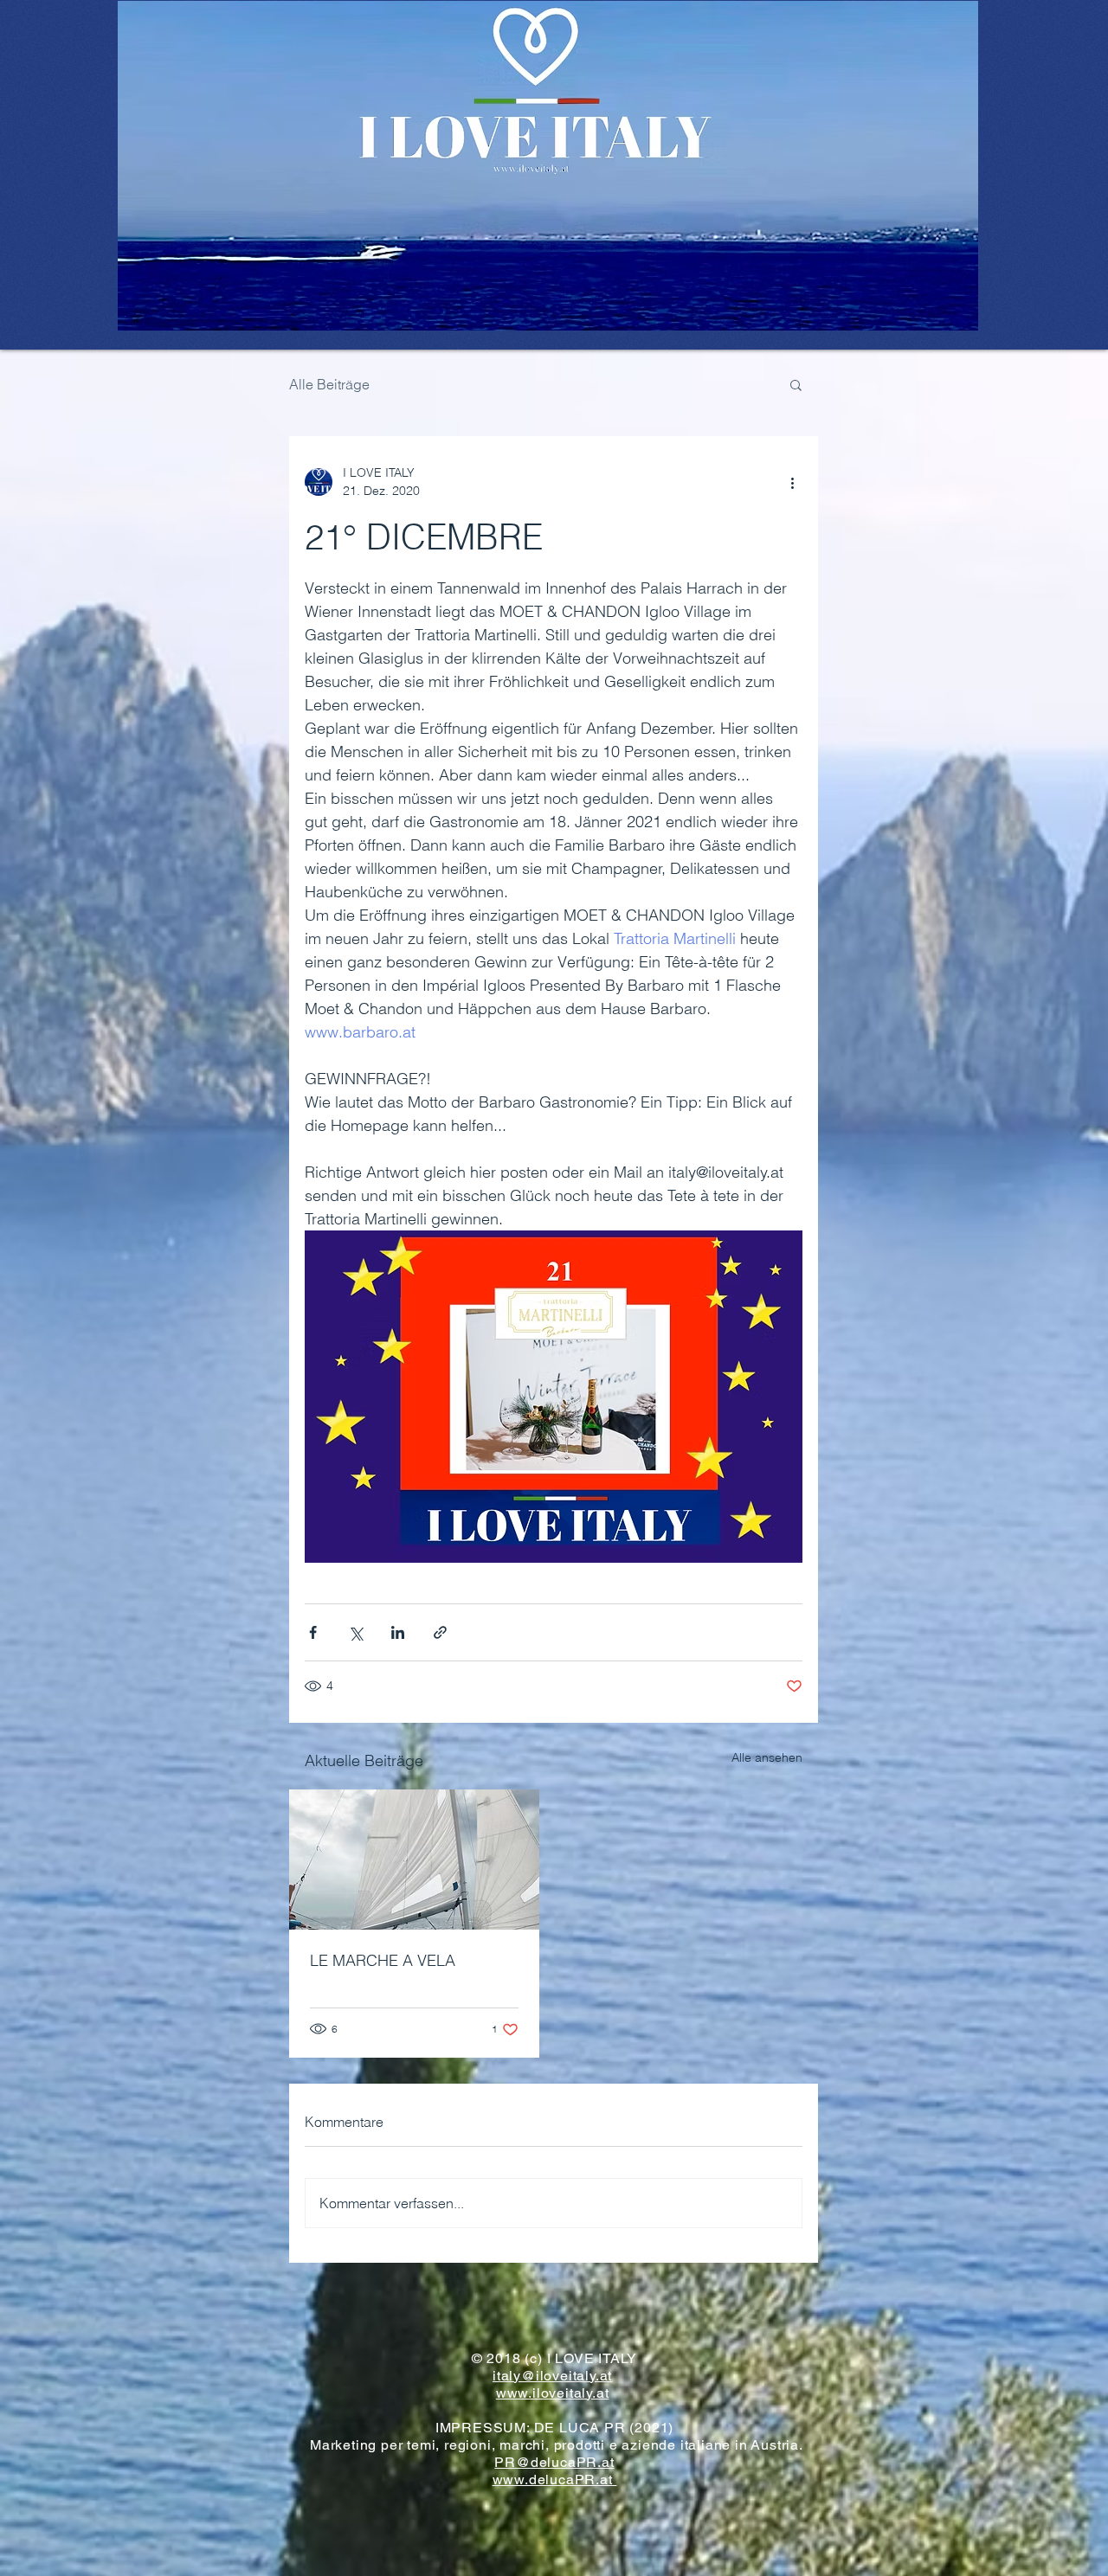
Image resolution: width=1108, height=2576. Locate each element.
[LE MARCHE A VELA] (414, 1860)
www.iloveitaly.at (553, 2393)
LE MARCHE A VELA (383, 1960)
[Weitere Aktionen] (792, 482)
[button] (796, 384)
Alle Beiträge (329, 384)
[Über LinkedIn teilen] (398, 1632)
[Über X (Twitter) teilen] (355, 1632)
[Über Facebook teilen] (313, 1632)
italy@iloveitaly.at (552, 2376)
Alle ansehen (767, 1757)
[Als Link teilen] (440, 1632)
